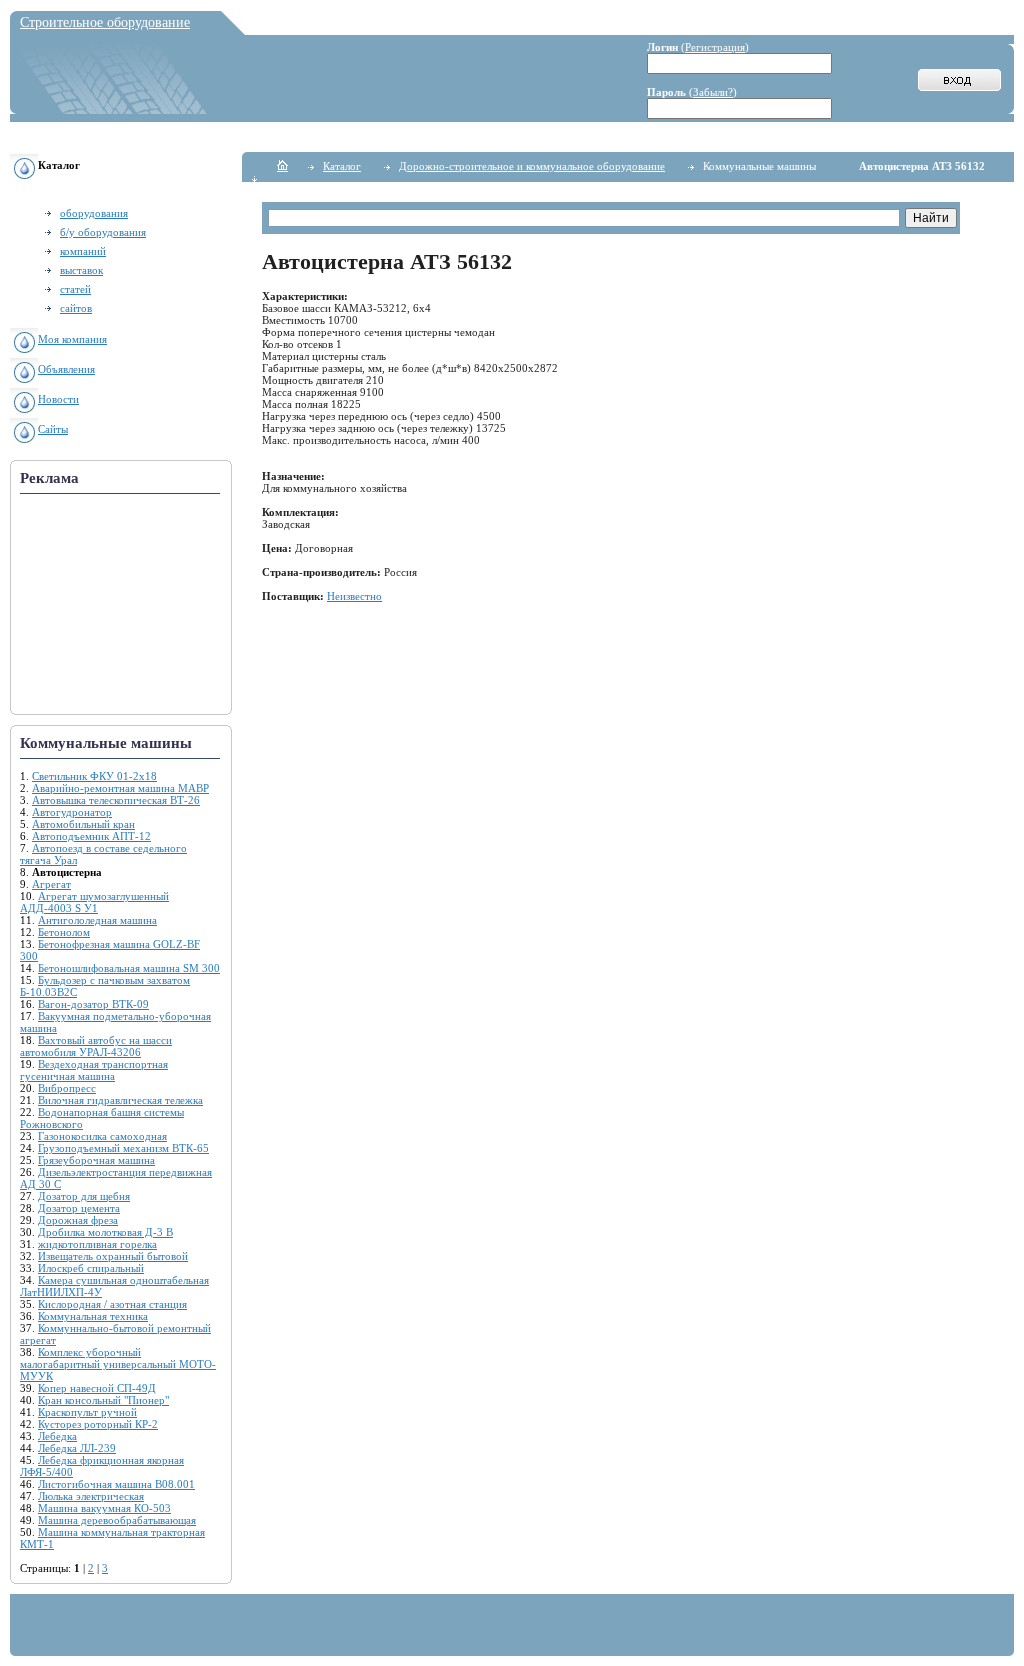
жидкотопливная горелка (97, 1244)
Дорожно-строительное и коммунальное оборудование (532, 166)
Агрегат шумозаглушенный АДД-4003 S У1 (94, 902)
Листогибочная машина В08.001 (116, 1484)
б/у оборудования (103, 232)
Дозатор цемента (79, 1208)
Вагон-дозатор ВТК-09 (93, 1004)
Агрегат (51, 884)
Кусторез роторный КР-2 (98, 1424)
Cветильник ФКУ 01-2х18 (94, 776)
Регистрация (715, 47)
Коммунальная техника (93, 1316)
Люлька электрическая (91, 1496)
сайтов (76, 308)
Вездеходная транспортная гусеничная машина (94, 1070)
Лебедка (57, 1436)
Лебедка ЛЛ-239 (77, 1448)
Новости (58, 399)
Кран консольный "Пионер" (103, 1400)
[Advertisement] (120, 605)
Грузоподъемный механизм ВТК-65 (123, 1148)
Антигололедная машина (97, 920)
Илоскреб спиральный (91, 1268)
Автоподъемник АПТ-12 (91, 836)
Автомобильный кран (83, 824)
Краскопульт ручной (87, 1412)
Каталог (342, 166)
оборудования (94, 213)
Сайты (53, 429)
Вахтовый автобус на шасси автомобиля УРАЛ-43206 (96, 1046)
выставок (81, 270)
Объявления (66, 369)
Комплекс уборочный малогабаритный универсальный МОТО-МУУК (118, 1364)
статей (75, 289)
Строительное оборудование (105, 22)
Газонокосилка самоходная (102, 1136)
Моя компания (72, 339)
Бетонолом (64, 932)
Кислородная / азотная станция (112, 1304)
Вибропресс (67, 1088)
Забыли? (713, 92)
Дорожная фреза (78, 1220)
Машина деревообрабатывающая (117, 1520)
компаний (83, 251)
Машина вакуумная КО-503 (104, 1508)
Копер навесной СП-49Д (97, 1388)
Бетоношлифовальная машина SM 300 (129, 968)
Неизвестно (354, 596)
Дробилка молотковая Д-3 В (105, 1232)
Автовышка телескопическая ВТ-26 (116, 800)
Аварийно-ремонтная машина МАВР (120, 788)
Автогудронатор (72, 812)
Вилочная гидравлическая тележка (120, 1100)
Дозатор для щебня (84, 1196)
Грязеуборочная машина (96, 1160)
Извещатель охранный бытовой (113, 1256)
